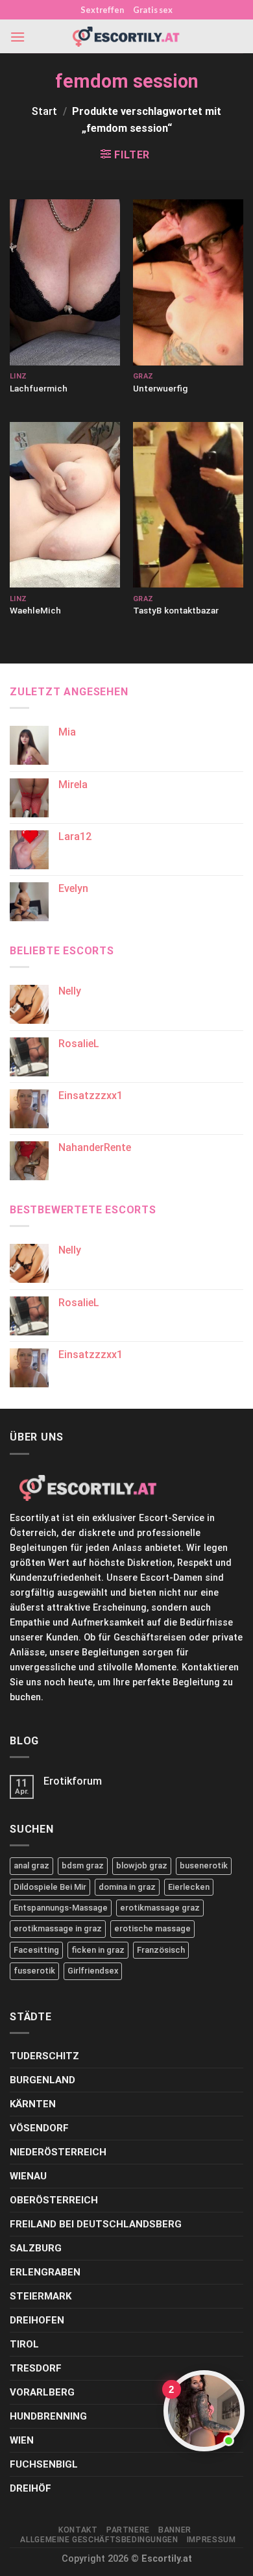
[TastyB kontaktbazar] (188, 505)
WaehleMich (35, 610)
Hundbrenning (48, 2416)
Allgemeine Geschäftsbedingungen (99, 2540)
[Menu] (18, 37)
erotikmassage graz (160, 1908)
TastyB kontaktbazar (176, 610)
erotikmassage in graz (58, 1928)
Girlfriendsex (93, 1971)
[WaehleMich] (65, 505)
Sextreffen (102, 10)
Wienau (28, 2176)
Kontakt (78, 2530)
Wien (22, 2440)
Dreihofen (37, 2320)
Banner (175, 2530)
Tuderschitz (44, 2056)
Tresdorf (36, 2368)
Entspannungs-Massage (61, 1908)
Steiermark (41, 2296)
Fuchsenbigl (44, 2464)
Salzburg (36, 2248)
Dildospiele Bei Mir (50, 1887)
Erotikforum (73, 1781)
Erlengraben (45, 2272)
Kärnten (33, 2104)
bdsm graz (83, 1865)
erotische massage (152, 1928)
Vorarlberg (42, 2392)
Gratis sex (153, 10)
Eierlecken (189, 1887)
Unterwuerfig (160, 388)
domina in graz (127, 1887)
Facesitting (36, 1950)
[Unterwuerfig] (188, 282)
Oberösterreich (54, 2200)
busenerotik (204, 1865)
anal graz (31, 1865)
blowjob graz (142, 1865)
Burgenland (42, 2080)
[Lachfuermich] (65, 282)
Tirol (24, 2344)
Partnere (128, 2530)
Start (44, 111)
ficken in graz (98, 1950)
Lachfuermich (39, 388)
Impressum (211, 2540)
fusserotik (34, 1971)
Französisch (161, 1950)
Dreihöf (30, 2488)
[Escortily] (126, 37)
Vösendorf (39, 2128)
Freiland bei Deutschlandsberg (96, 2224)
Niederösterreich (58, 2152)
